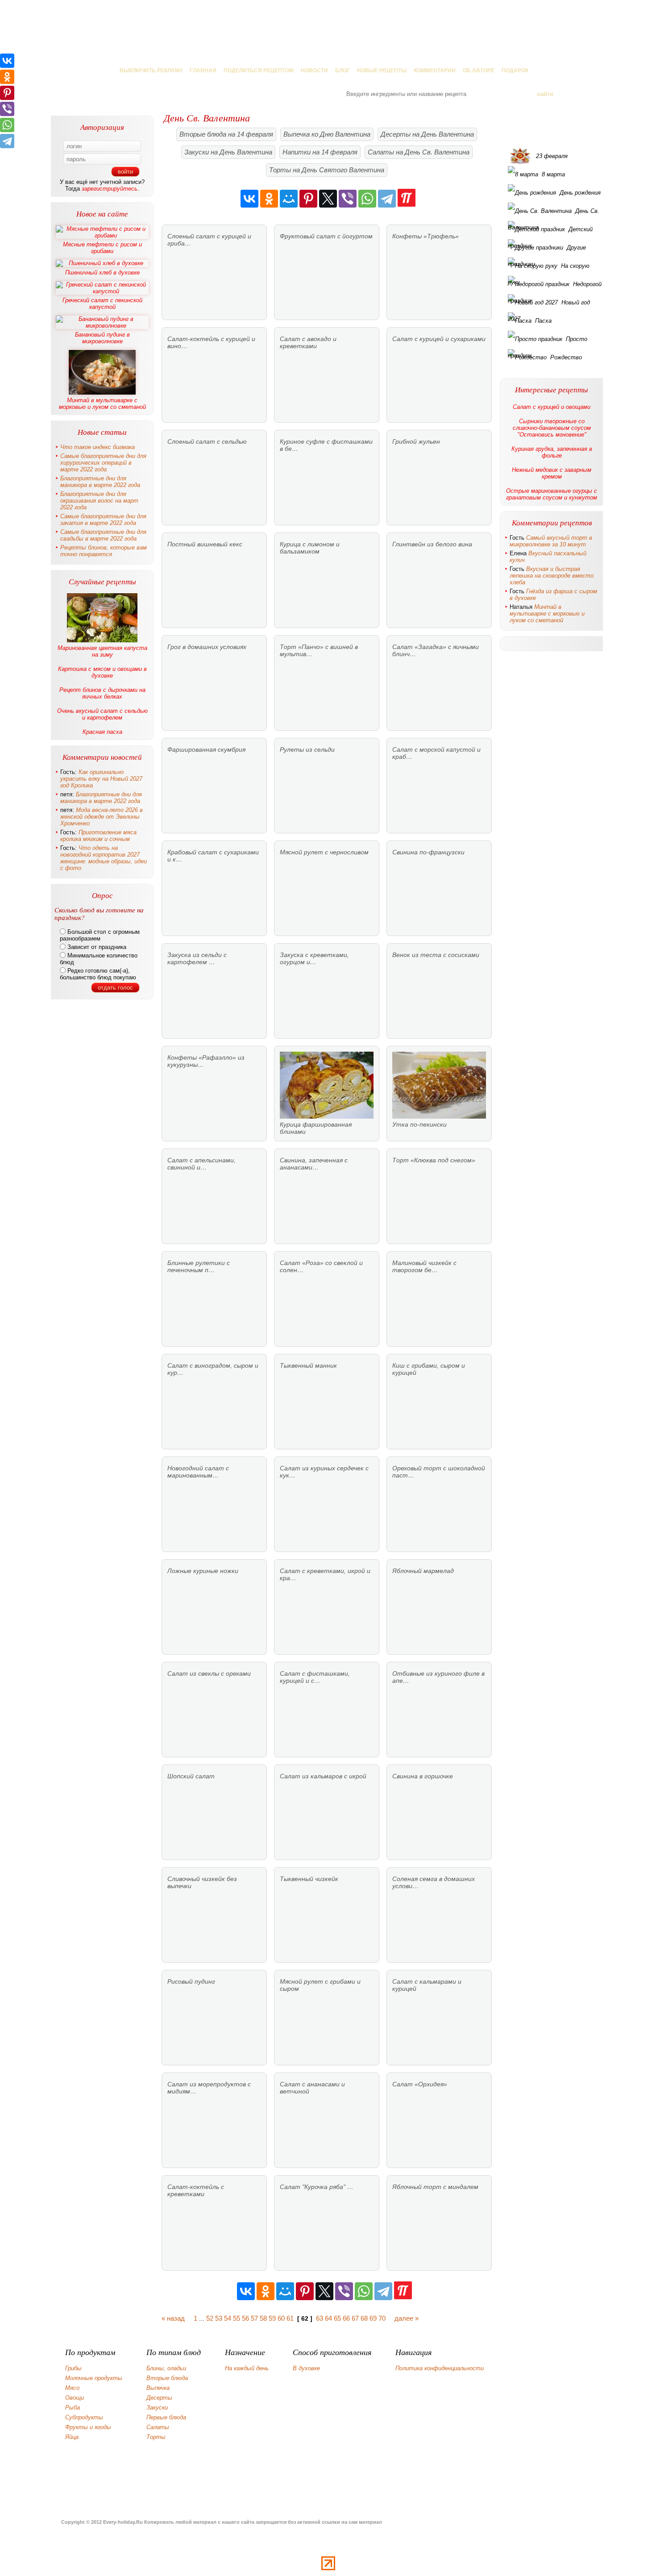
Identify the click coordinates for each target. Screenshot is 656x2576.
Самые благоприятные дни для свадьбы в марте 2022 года (103, 535)
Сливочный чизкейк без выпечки (202, 1882)
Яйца (72, 2437)
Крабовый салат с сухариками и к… (213, 856)
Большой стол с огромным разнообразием (100, 935)
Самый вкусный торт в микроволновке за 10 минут (551, 541)
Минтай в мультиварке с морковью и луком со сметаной (102, 404)
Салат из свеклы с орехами (209, 1673)
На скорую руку (549, 268)
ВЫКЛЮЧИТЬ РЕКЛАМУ (151, 71)
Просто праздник (548, 341)
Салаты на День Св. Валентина (419, 152)
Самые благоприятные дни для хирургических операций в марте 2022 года (103, 463)
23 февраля (552, 156)
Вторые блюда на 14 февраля (226, 134)
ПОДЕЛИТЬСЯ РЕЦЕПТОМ (259, 71)
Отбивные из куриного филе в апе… (438, 1677)
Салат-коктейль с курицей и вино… (211, 342)
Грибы (73, 2368)
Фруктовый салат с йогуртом (326, 236)
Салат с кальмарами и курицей (427, 1985)
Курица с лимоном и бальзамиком (310, 548)
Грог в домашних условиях (207, 647)
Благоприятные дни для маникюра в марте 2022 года (100, 482)
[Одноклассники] (269, 199)
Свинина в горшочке (423, 1776)
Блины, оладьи (166, 2368)
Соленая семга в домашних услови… (434, 1882)
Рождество (566, 357)
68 (364, 2318)
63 (320, 2318)
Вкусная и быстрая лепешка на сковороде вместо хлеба (552, 576)
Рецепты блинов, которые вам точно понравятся (104, 551)
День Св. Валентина (554, 213)
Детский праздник (550, 232)
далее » (407, 2318)
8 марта (553, 174)
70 (382, 2318)
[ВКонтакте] (249, 199)
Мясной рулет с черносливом (324, 852)
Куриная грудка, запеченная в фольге (552, 452)
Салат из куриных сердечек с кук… (324, 1472)
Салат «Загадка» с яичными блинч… (436, 650)
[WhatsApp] (367, 199)
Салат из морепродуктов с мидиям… (209, 2088)
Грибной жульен (416, 441)
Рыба (73, 2407)
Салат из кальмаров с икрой (323, 1776)
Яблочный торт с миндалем (435, 2187)
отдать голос (115, 988)
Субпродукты (84, 2417)
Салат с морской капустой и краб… (436, 753)
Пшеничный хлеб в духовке (102, 273)
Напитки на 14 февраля (320, 152)
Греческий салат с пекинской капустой (102, 304)
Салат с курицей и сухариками (439, 339)
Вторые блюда (167, 2378)
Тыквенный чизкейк (309, 1879)
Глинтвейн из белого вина (432, 544)
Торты (156, 2437)
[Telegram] (387, 199)
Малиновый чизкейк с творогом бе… (424, 1266)
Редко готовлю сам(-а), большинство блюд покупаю (98, 974)
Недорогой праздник (555, 287)
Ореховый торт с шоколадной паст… (439, 1472)
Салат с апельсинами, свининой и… (201, 1164)
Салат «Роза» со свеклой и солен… (321, 1266)
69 (373, 2318)
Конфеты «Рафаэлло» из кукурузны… (206, 1061)
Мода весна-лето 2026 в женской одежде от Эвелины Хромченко (102, 817)
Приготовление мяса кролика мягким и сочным (98, 836)
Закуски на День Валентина (228, 152)
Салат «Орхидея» (420, 2084)
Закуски (157, 2407)
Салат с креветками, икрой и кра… (325, 1574)
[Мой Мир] (289, 199)
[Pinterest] (308, 199)
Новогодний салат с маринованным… (198, 1472)
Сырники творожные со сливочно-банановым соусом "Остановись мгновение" (552, 428)
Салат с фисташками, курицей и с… (315, 1677)
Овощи (75, 2398)
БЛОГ (343, 71)
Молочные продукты (94, 2378)
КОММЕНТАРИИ (435, 71)
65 (337, 2318)
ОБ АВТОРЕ (479, 71)
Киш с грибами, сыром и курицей (429, 1369)
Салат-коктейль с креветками (196, 2190)
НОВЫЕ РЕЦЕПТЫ (382, 71)
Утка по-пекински (419, 1124)
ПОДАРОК (515, 71)
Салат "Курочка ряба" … (317, 2187)
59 (272, 2318)
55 (237, 2318)
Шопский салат (191, 1776)
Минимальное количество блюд (99, 959)
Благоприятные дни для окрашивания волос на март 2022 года (99, 501)
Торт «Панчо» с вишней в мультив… (319, 650)
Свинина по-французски (428, 852)
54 (228, 2318)
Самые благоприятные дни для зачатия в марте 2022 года (103, 520)
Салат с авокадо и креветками (308, 342)
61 (290, 2318)
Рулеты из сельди (307, 749)
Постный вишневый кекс (205, 544)
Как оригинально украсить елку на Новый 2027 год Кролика (101, 779)
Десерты (159, 2398)
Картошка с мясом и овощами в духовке (102, 672)
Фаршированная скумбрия (206, 749)
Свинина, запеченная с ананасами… (314, 1164)
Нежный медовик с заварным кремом (552, 473)
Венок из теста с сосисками (436, 955)
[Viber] (348, 199)
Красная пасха (102, 732)
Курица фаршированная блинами (316, 1128)
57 (254, 2318)
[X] (328, 199)
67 (355, 2318)
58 (263, 2318)
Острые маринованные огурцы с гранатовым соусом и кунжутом (552, 494)
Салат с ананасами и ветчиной (312, 2088)
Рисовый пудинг (191, 1981)
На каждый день (247, 2368)
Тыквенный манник (308, 1365)
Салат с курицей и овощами (552, 407)
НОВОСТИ (314, 71)
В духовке (306, 2368)
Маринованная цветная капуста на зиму (102, 651)
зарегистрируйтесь (110, 189)
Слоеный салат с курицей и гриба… (209, 240)
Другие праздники (547, 250)
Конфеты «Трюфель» (426, 236)
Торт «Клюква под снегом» (434, 1160)
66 (346, 2318)
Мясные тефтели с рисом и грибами (102, 248)
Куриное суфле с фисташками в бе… (326, 445)
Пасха (543, 321)
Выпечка (158, 2388)
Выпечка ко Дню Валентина (327, 134)
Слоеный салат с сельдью (207, 441)
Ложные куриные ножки (203, 1571)
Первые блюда (166, 2417)
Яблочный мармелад (423, 1571)
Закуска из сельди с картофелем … (197, 958)
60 (281, 2318)
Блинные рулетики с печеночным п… (199, 1266)
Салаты (158, 2427)
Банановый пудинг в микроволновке (102, 338)
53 (219, 2318)
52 (210, 2318)
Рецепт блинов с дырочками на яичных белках (102, 693)
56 (245, 2318)
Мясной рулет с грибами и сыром (320, 1985)
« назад (173, 2318)
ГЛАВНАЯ (203, 71)
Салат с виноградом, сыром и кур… (213, 1369)
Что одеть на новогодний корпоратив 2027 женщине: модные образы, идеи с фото (104, 858)
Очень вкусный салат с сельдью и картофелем (102, 714)
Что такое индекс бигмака (98, 447)
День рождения (580, 193)
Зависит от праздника (96, 947)
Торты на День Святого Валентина (327, 170)
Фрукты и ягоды (88, 2427)
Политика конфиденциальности (440, 2368)
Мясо (72, 2388)
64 (328, 2318)
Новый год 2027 (549, 305)
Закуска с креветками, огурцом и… (314, 958)
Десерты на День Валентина (427, 134)
